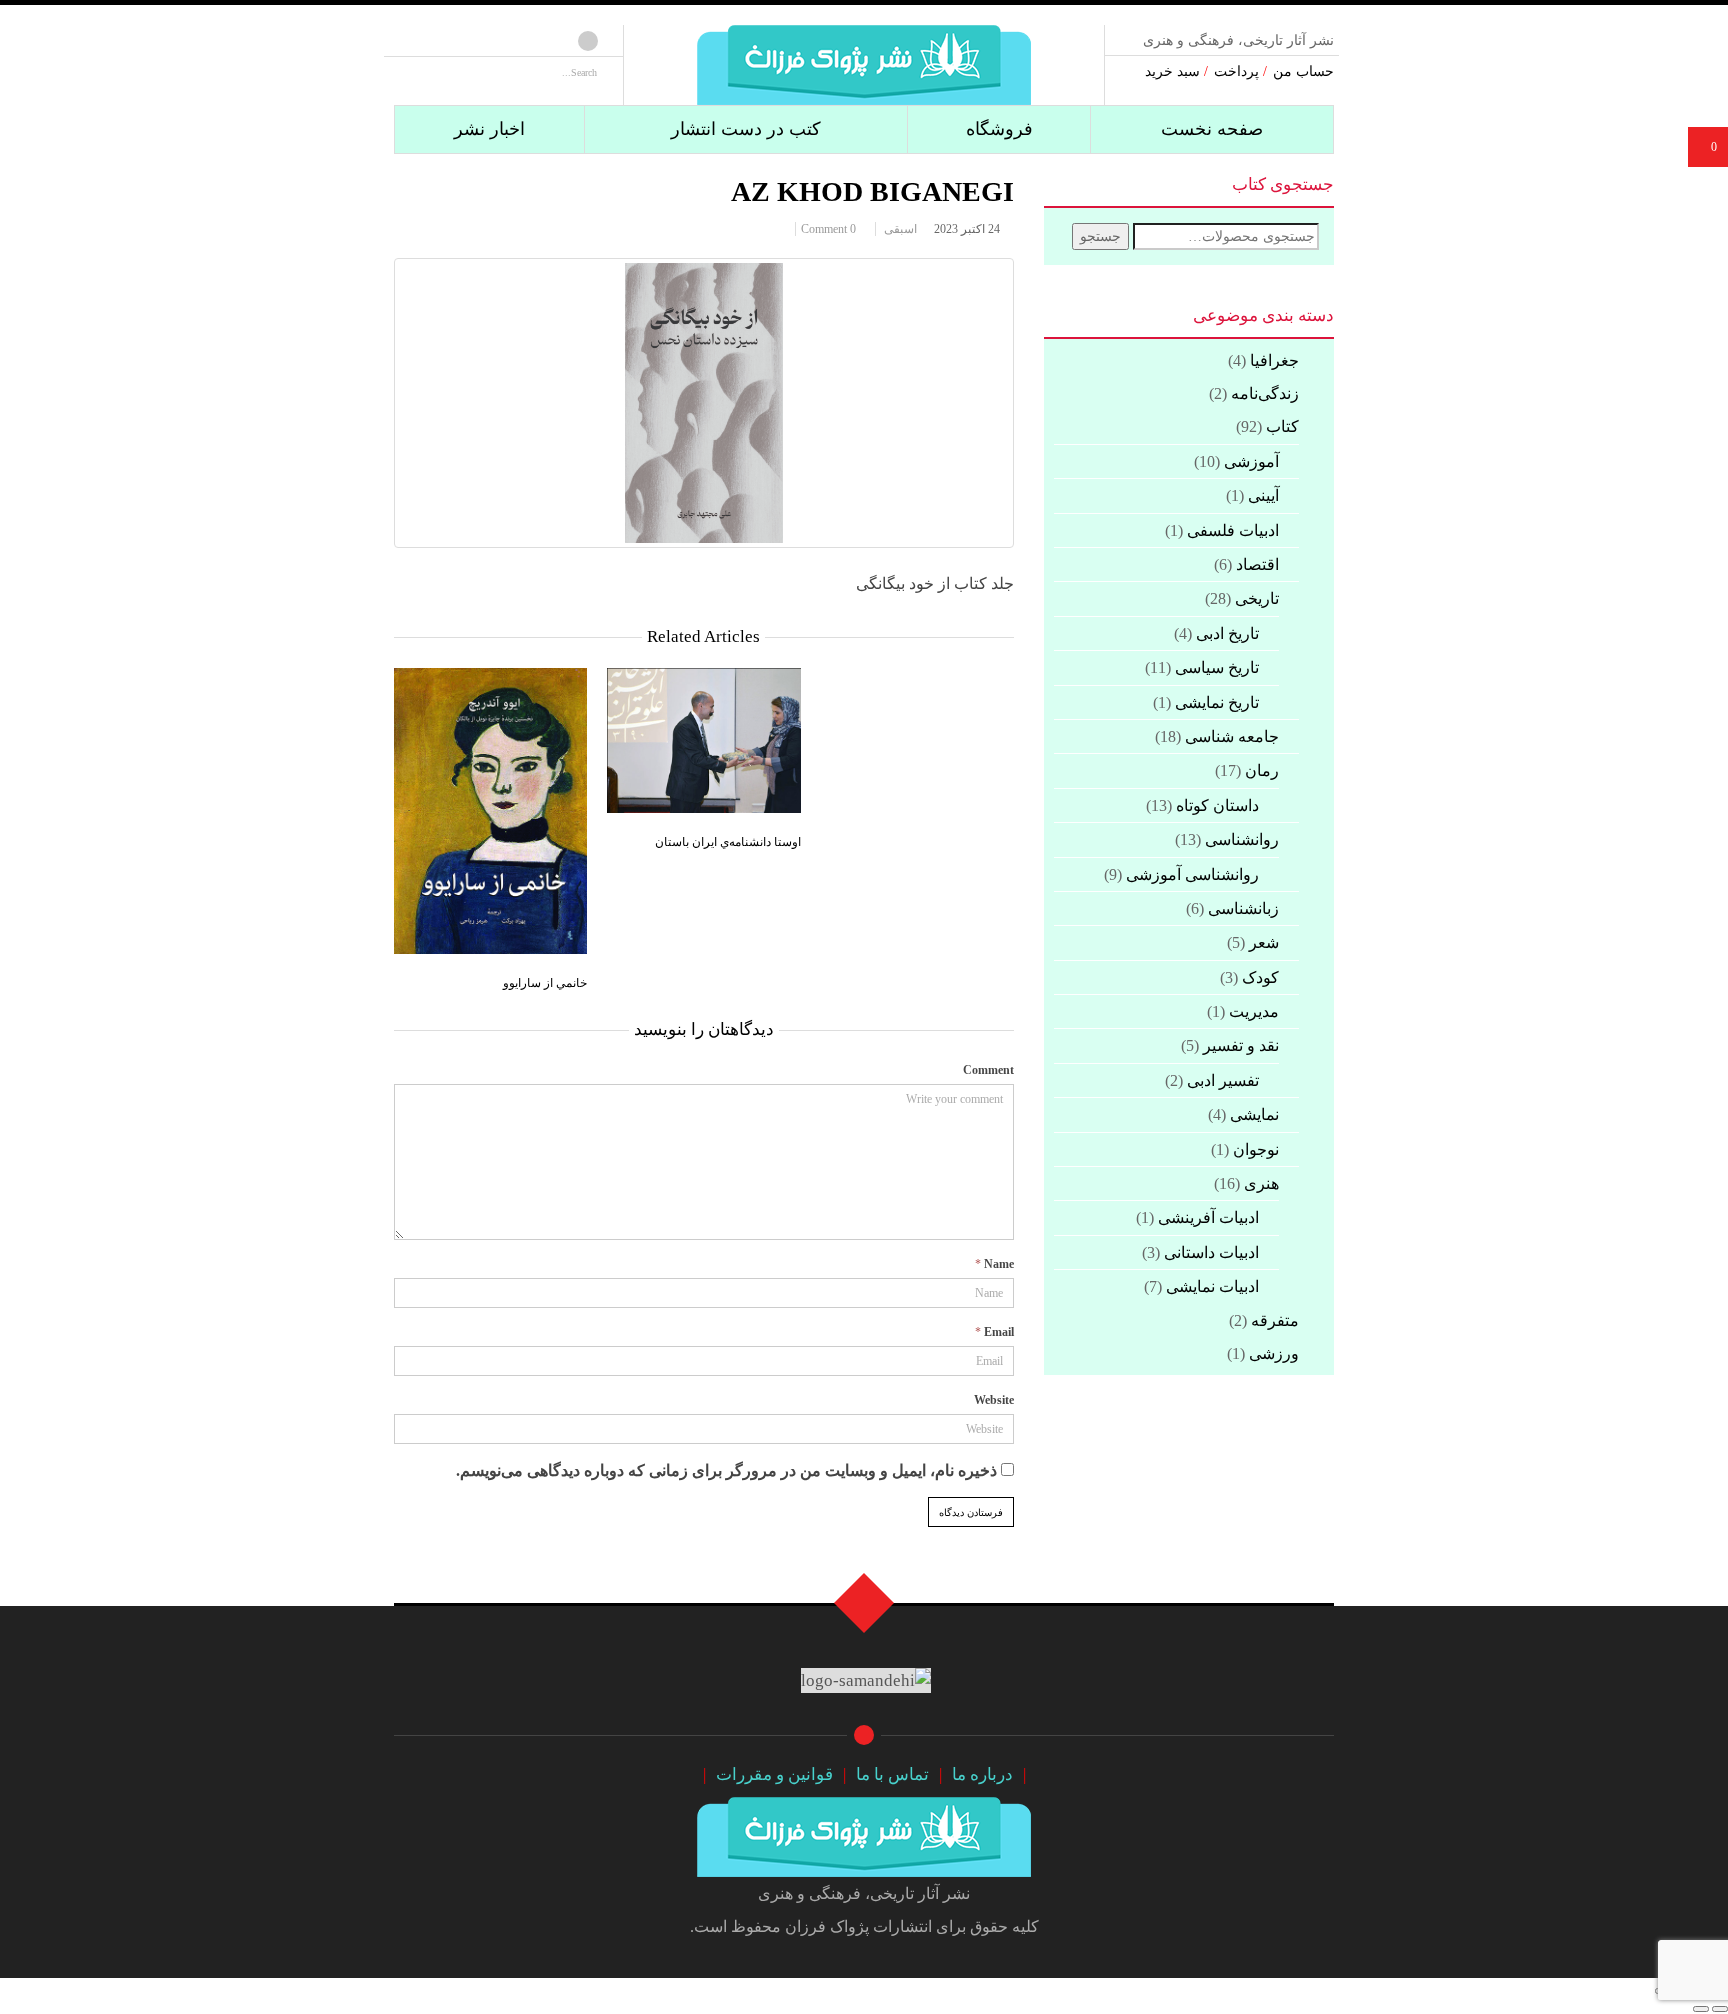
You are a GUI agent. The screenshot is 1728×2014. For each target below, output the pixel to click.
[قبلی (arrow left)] (1720, 2009)
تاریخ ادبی (1227, 633)
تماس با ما (892, 1774)
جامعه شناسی (1232, 736)
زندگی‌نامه (1265, 393)
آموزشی (1251, 461)
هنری (1261, 1183)
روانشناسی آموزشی (1192, 874)
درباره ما (982, 1774)
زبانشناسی (1243, 908)
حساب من (1303, 71)
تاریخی (1257, 598)
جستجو (1100, 236)
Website (994, 1400)
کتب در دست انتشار (746, 129)
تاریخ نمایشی (1217, 702)
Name (999, 1264)
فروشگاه (999, 129)
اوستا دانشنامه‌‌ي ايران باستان (728, 840)
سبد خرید (1172, 71)
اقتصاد (1257, 564)
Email (999, 1332)
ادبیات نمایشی (1212, 1286)
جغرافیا (1274, 360)
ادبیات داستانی (1211, 1252)
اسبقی (900, 229)
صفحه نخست (1212, 129)
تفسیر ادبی (1223, 1080)
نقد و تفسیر (1241, 1045)
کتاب (1282, 426)
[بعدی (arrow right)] (1701, 2009)
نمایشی (1254, 1114)
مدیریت (1254, 1011)
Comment (988, 1070)
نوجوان (1256, 1149)
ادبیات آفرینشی (1208, 1217)
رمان (1262, 770)
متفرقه (1275, 1320)
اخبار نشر (489, 129)
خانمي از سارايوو (545, 981)
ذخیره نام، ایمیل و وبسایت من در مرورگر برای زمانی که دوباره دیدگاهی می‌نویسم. (726, 1470)
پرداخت (1236, 71)
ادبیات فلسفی (1233, 530)
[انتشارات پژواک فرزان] (864, 61)
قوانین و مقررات (774, 1774)
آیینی (1263, 495)
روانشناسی (1242, 839)
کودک (1260, 977)
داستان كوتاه (1217, 805)
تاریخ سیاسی (1217, 667)
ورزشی (1274, 1353)
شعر (1264, 942)
